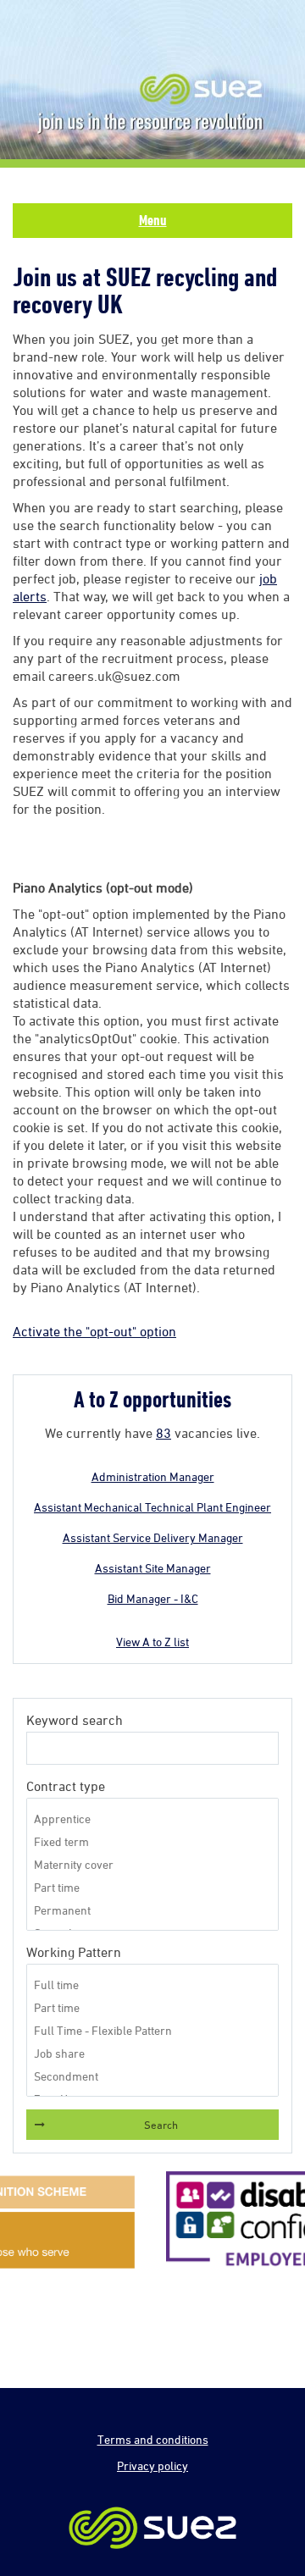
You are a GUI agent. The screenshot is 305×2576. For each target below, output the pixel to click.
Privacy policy (152, 2465)
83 (164, 1433)
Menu (153, 220)
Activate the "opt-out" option (94, 1331)
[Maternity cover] (152, 1864)
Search (161, 2125)
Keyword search (75, 1720)
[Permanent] (152, 1910)
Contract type (66, 1786)
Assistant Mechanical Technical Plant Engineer (152, 1507)
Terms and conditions (153, 2439)
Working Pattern (74, 1952)
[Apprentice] (152, 1819)
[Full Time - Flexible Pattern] (152, 2030)
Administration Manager (153, 1476)
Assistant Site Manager (153, 1568)
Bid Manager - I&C (153, 1598)
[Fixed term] (152, 1841)
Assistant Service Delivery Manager (153, 1537)
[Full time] (152, 1985)
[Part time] (152, 1887)
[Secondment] (152, 2076)
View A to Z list (152, 1642)
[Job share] (152, 2053)
